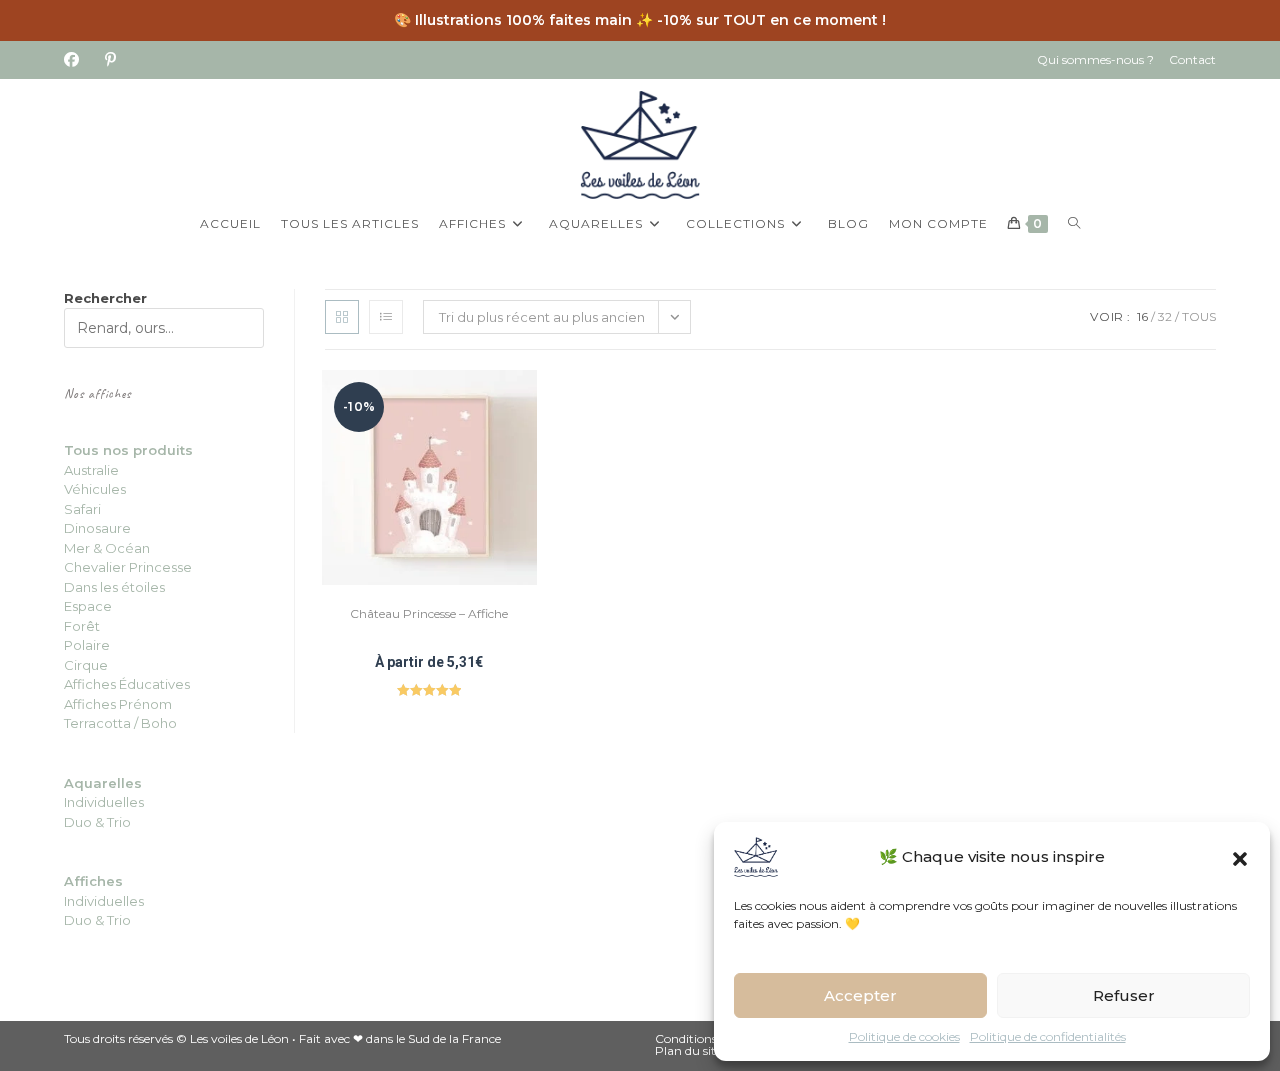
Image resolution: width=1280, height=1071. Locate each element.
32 (1165, 316)
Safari (82, 509)
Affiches (93, 881)
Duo (79, 822)
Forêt (82, 626)
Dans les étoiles (114, 587)
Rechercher (105, 298)
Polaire (87, 645)
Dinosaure (97, 528)
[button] (1240, 857)
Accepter (860, 995)
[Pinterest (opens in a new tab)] (110, 60)
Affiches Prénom (118, 704)
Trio (117, 822)
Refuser (1124, 995)
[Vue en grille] (342, 317)
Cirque (86, 665)
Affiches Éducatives (127, 684)
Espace (88, 606)
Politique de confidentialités (1048, 1036)
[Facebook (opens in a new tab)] (78, 60)
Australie (91, 470)
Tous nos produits (128, 450)
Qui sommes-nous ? (1095, 59)
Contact (1192, 59)
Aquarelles (103, 783)
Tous (1199, 316)
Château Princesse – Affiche (429, 613)
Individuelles (104, 802)
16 (1142, 316)
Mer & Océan (107, 548)
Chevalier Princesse (128, 567)
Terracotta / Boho (120, 723)
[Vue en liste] (386, 317)
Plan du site (688, 1050)
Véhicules (95, 489)
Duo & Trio (97, 920)
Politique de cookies (904, 1036)
